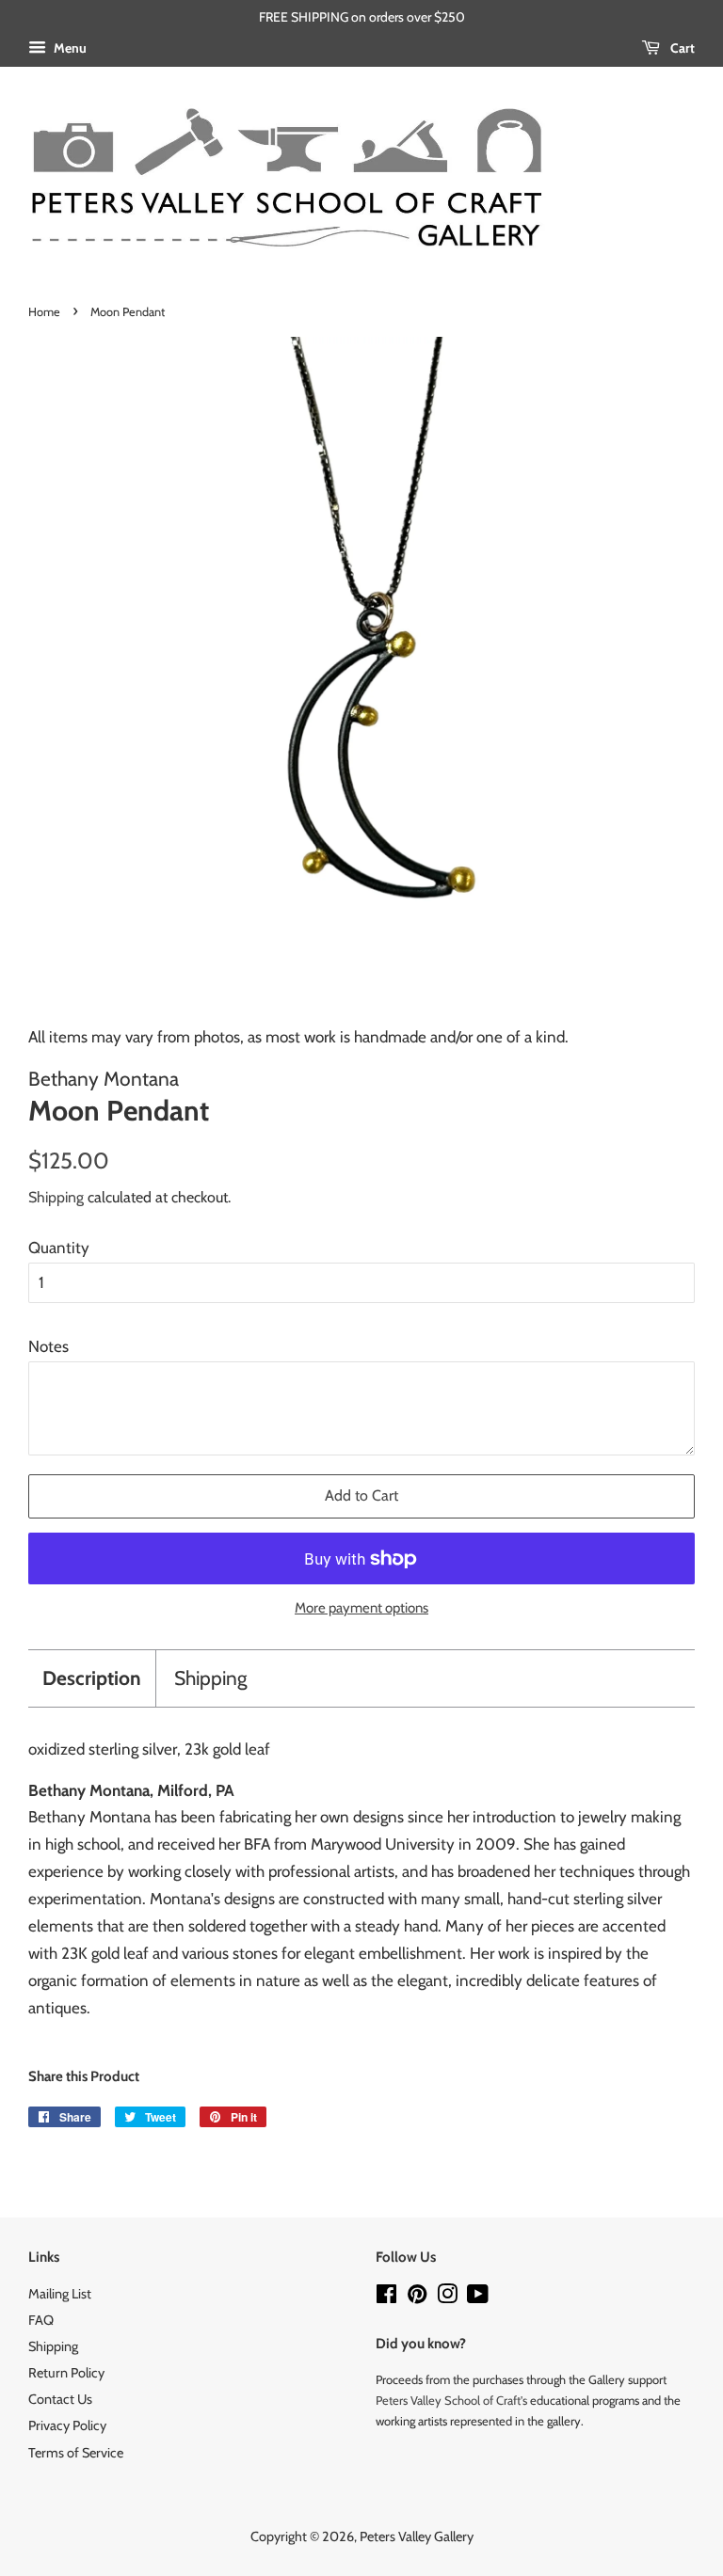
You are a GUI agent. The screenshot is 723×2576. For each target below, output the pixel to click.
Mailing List (60, 2294)
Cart (681, 48)
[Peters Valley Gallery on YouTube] (478, 2298)
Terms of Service (76, 2453)
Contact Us (60, 2399)
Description (92, 1678)
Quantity (59, 1248)
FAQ (41, 2320)
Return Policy (66, 2373)
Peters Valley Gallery (417, 2536)
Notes (48, 1346)
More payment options (361, 1608)
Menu (69, 48)
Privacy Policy (67, 2425)
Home (44, 312)
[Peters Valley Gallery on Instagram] (447, 2298)
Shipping (56, 1197)
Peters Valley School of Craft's (451, 2400)
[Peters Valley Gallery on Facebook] (386, 2298)
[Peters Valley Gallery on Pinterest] (417, 2298)
